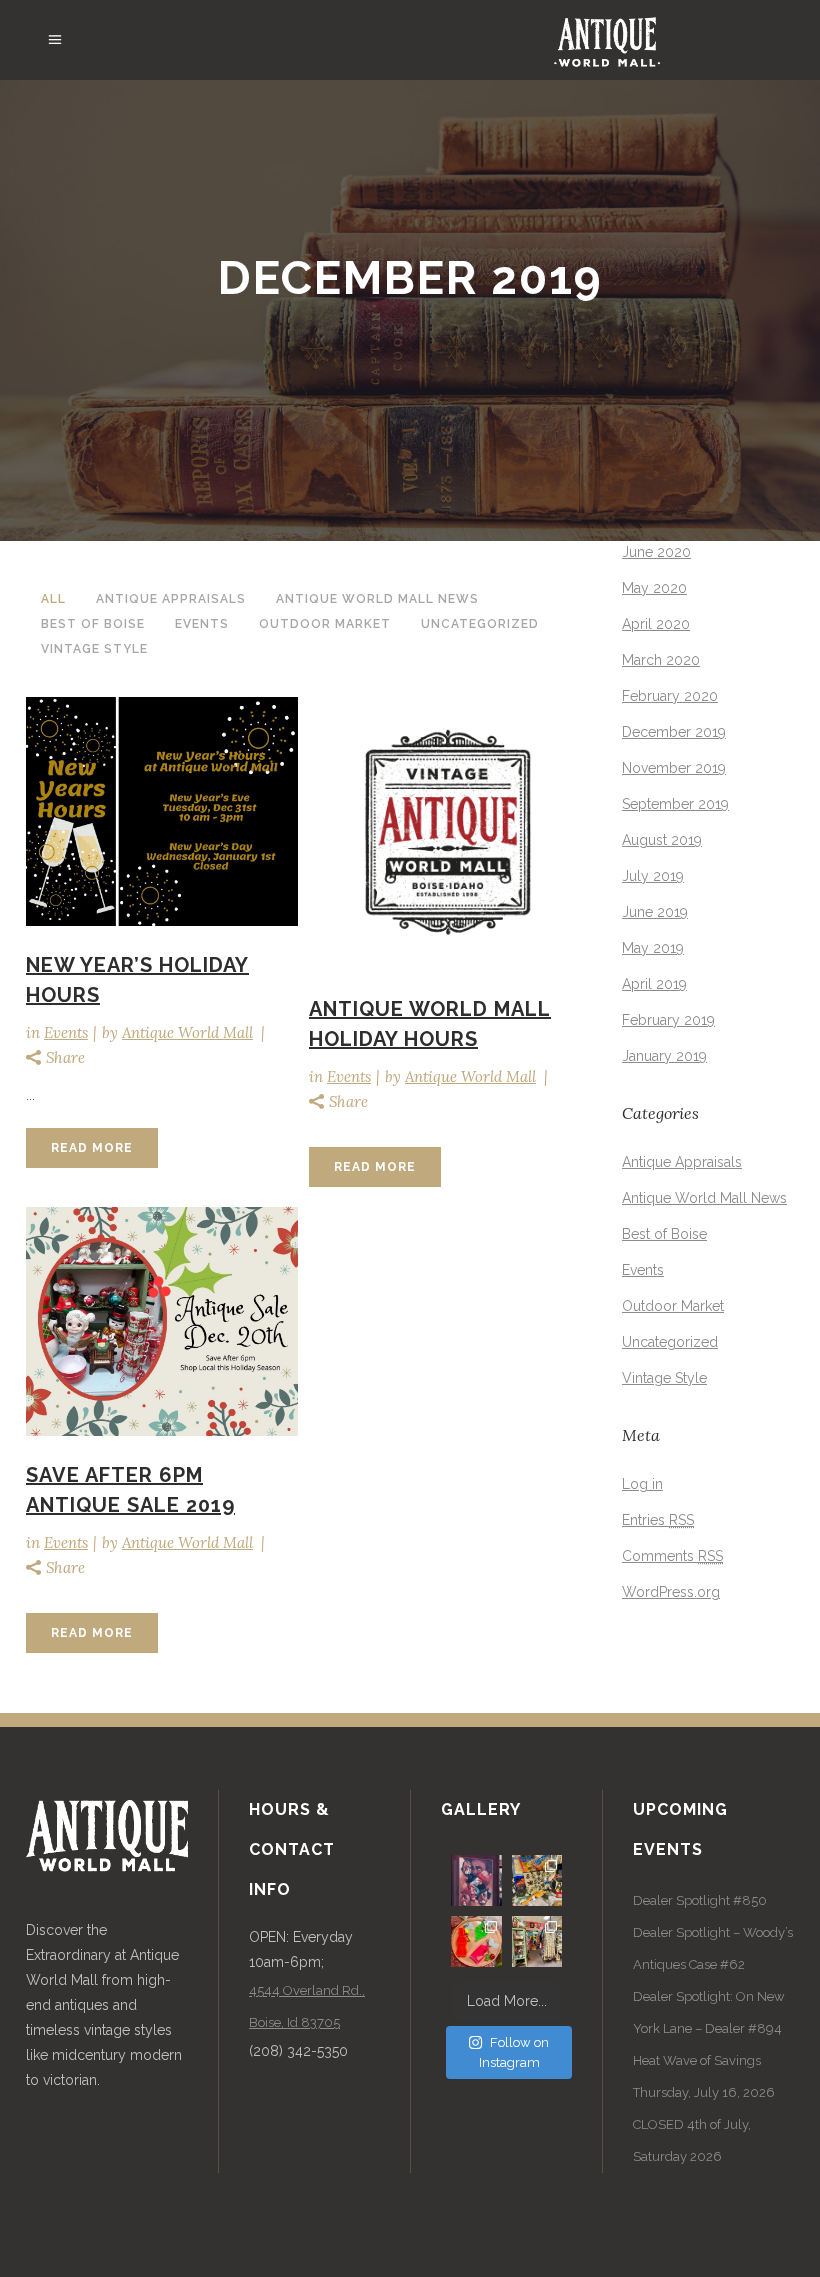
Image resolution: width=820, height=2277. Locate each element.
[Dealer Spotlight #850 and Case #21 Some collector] (537, 1880)
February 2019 (668, 1020)
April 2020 (656, 624)
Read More (92, 1148)
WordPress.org (671, 1592)
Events (66, 1032)
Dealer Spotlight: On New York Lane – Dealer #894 (709, 2012)
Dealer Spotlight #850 (700, 1900)
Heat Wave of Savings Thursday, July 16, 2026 (704, 2076)
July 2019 (653, 876)
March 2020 (661, 660)
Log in (642, 1484)
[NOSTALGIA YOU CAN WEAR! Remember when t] (476, 1941)
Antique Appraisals (682, 1162)
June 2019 (655, 912)
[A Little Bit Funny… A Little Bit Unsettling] (476, 1880)
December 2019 (674, 732)
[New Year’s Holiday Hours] (162, 811)
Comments (672, 1556)
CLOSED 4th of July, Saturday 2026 (692, 2140)
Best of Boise (664, 1234)
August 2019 (662, 840)
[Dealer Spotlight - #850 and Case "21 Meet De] (537, 1941)
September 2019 (675, 804)
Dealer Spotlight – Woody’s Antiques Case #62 (713, 1948)
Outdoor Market (673, 1306)
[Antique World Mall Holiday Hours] (445, 833)
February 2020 (670, 696)
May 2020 (654, 588)
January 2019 (664, 1056)
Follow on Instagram (514, 2052)
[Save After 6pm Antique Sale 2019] (162, 1321)
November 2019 (674, 768)
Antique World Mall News (704, 1198)
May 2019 (653, 948)
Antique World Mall (187, 1032)
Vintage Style (664, 1378)
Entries (658, 1520)
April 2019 (654, 984)
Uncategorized (670, 1342)
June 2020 (656, 552)
